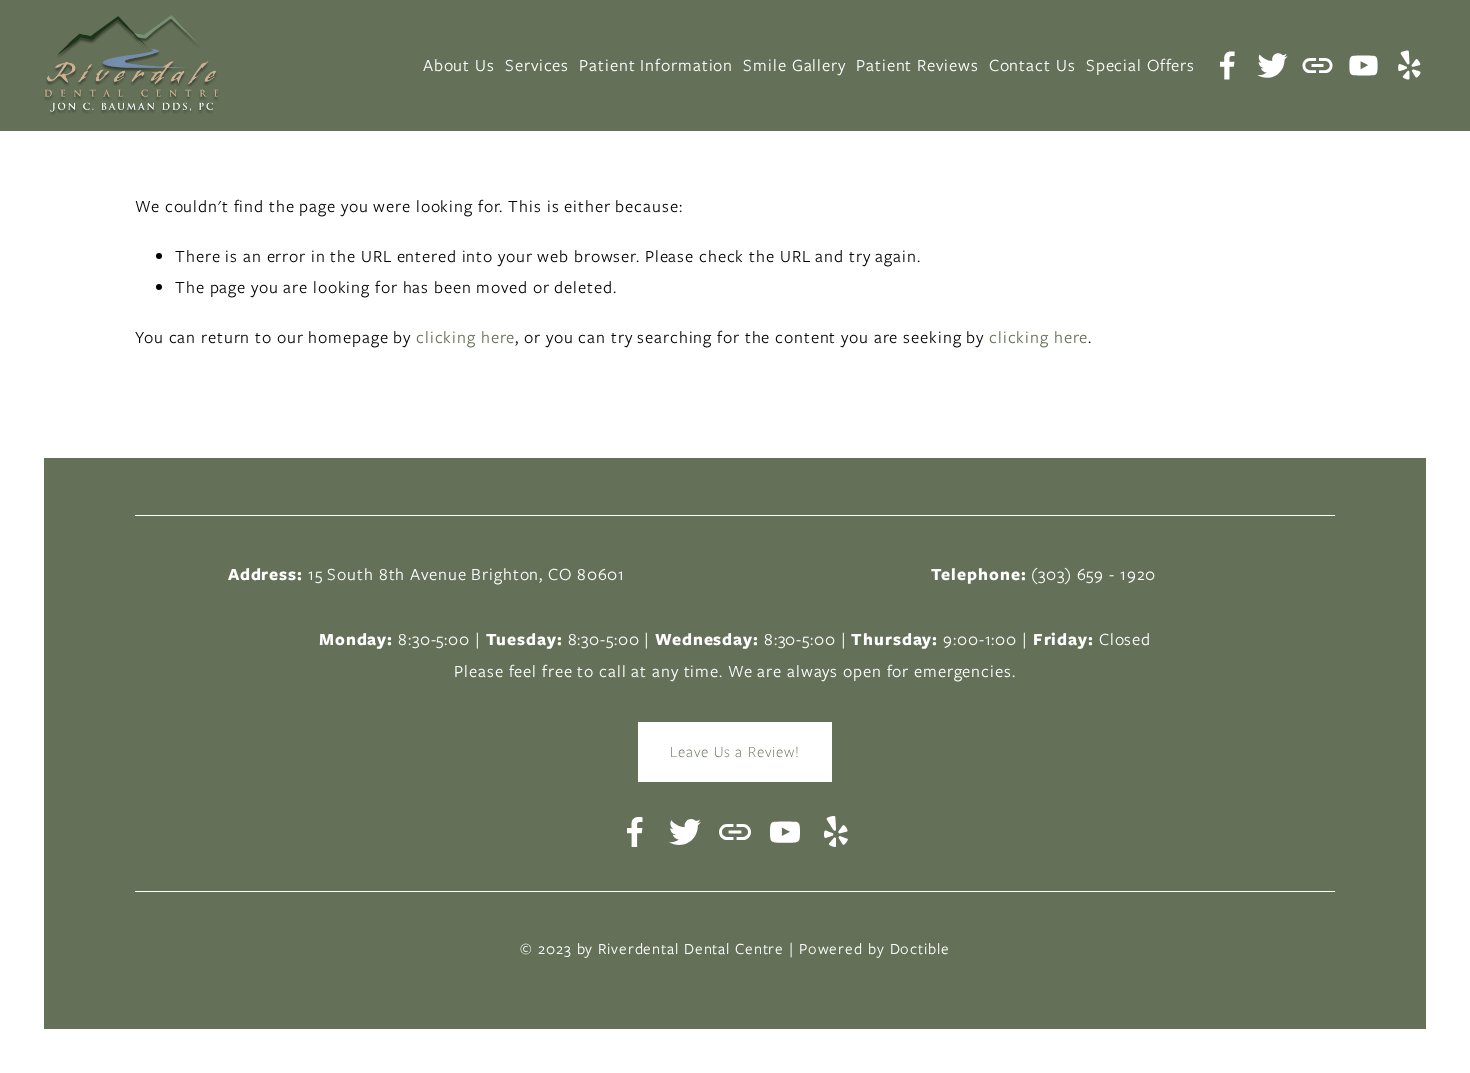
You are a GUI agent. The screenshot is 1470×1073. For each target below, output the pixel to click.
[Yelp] (1408, 65)
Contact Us (1032, 65)
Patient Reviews (917, 65)
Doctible (920, 949)
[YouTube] (1363, 65)
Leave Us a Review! (734, 752)
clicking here (465, 337)
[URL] (1317, 65)
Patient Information (656, 65)
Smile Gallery (794, 65)
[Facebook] (1227, 65)
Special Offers (1140, 65)
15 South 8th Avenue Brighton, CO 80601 (466, 574)
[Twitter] (1272, 65)
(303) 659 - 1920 (1093, 574)
